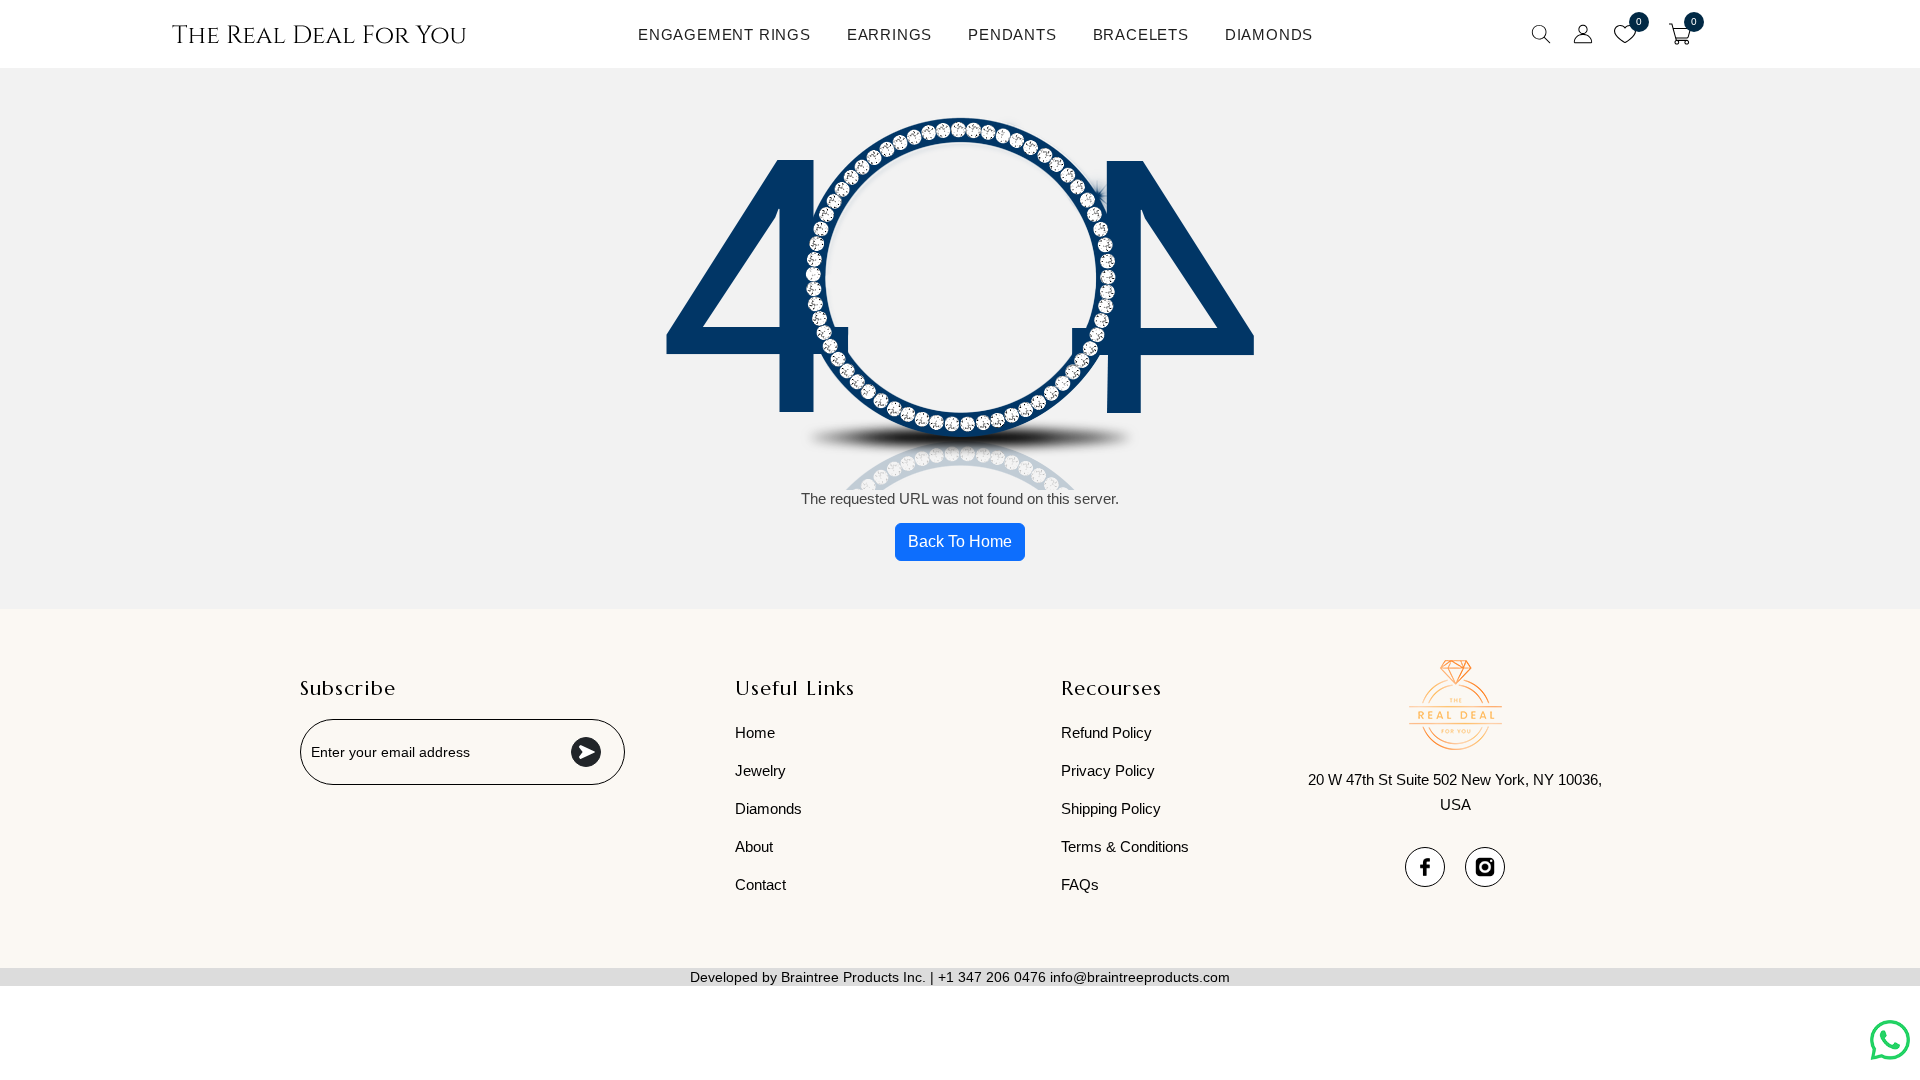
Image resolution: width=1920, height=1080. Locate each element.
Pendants (1012, 34)
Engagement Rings (724, 34)
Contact (760, 884)
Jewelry (760, 770)
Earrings (889, 34)
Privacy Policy (1108, 770)
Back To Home (960, 541)
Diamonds (1269, 34)
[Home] (319, 34)
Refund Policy (1106, 732)
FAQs (1080, 884)
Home (755, 732)
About (754, 846)
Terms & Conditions (1125, 846)
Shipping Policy (1111, 808)
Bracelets (1141, 34)
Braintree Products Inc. (853, 977)
